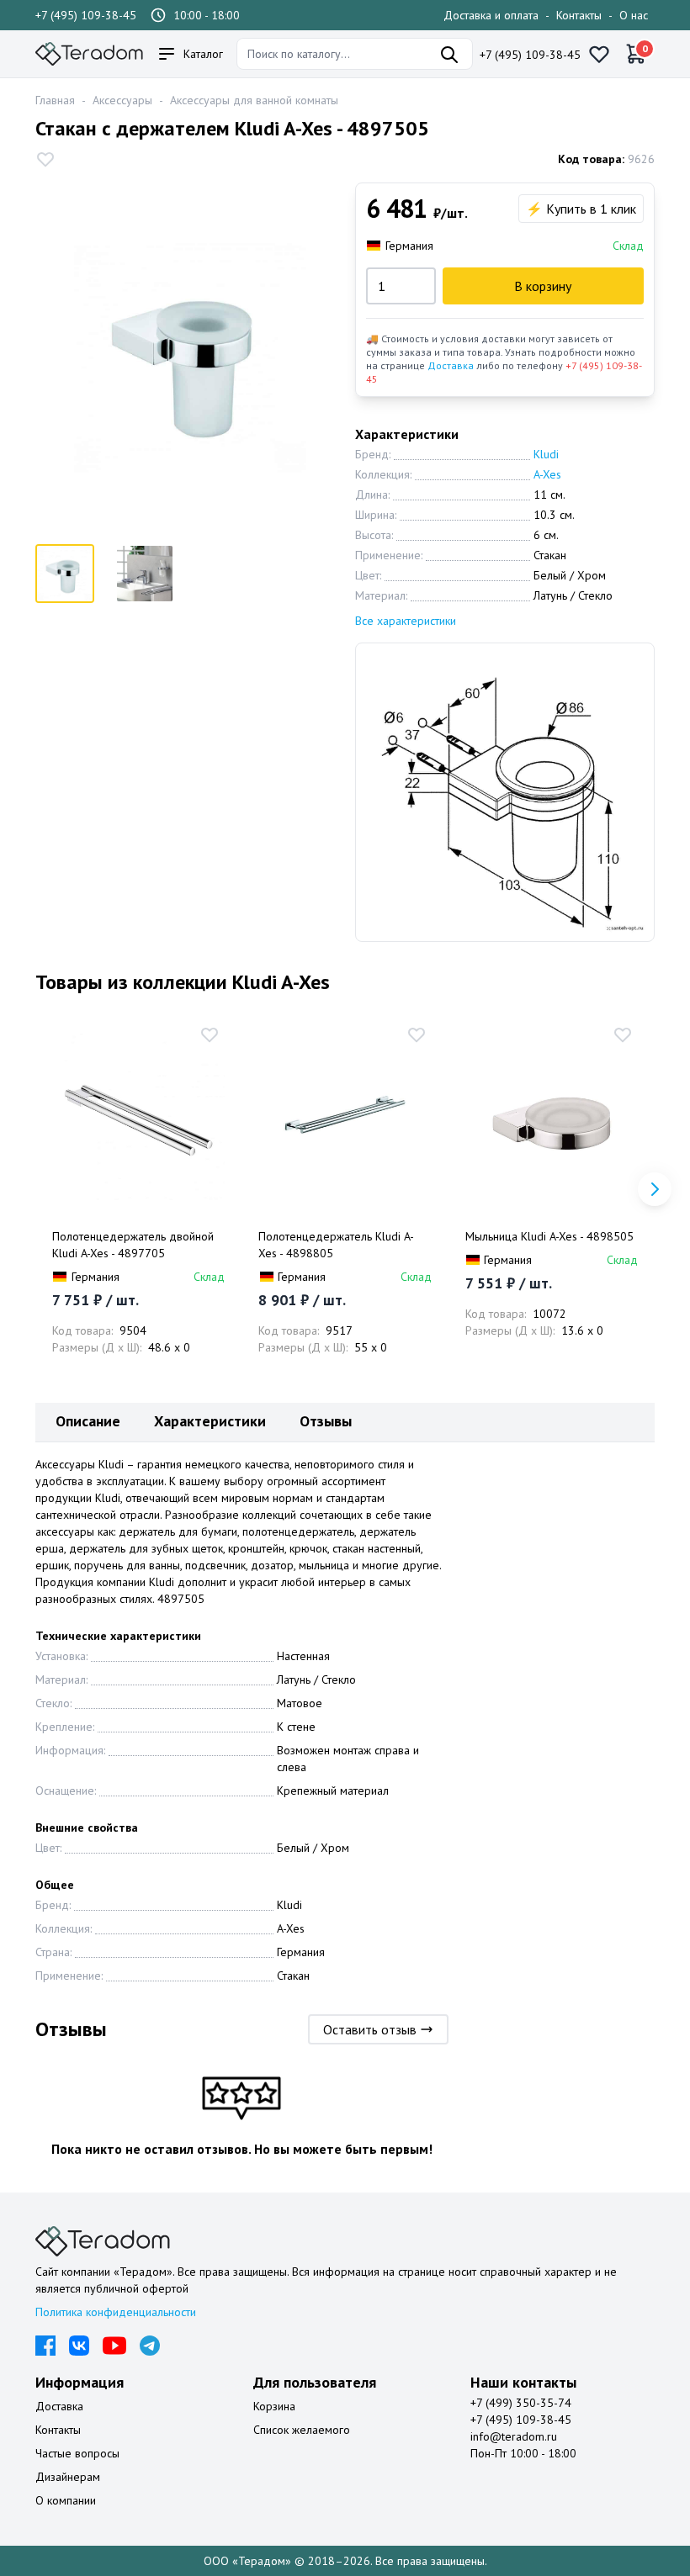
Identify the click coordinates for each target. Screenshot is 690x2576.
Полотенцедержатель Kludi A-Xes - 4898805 (336, 1245)
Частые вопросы (77, 2453)
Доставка (451, 365)
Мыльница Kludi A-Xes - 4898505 (549, 1236)
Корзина (274, 2406)
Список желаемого (302, 2430)
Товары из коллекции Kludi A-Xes (183, 982)
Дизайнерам (68, 2477)
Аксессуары (122, 100)
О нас (634, 15)
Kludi (546, 454)
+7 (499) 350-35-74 (521, 2403)
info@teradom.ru (514, 2436)
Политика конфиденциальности (116, 2312)
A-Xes (547, 474)
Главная (55, 100)
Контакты (579, 15)
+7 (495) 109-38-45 (86, 15)
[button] (655, 1189)
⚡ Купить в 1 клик (581, 209)
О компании (66, 2500)
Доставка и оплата (491, 15)
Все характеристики (406, 621)
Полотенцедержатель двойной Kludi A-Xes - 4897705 (133, 1245)
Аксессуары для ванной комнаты (254, 100)
